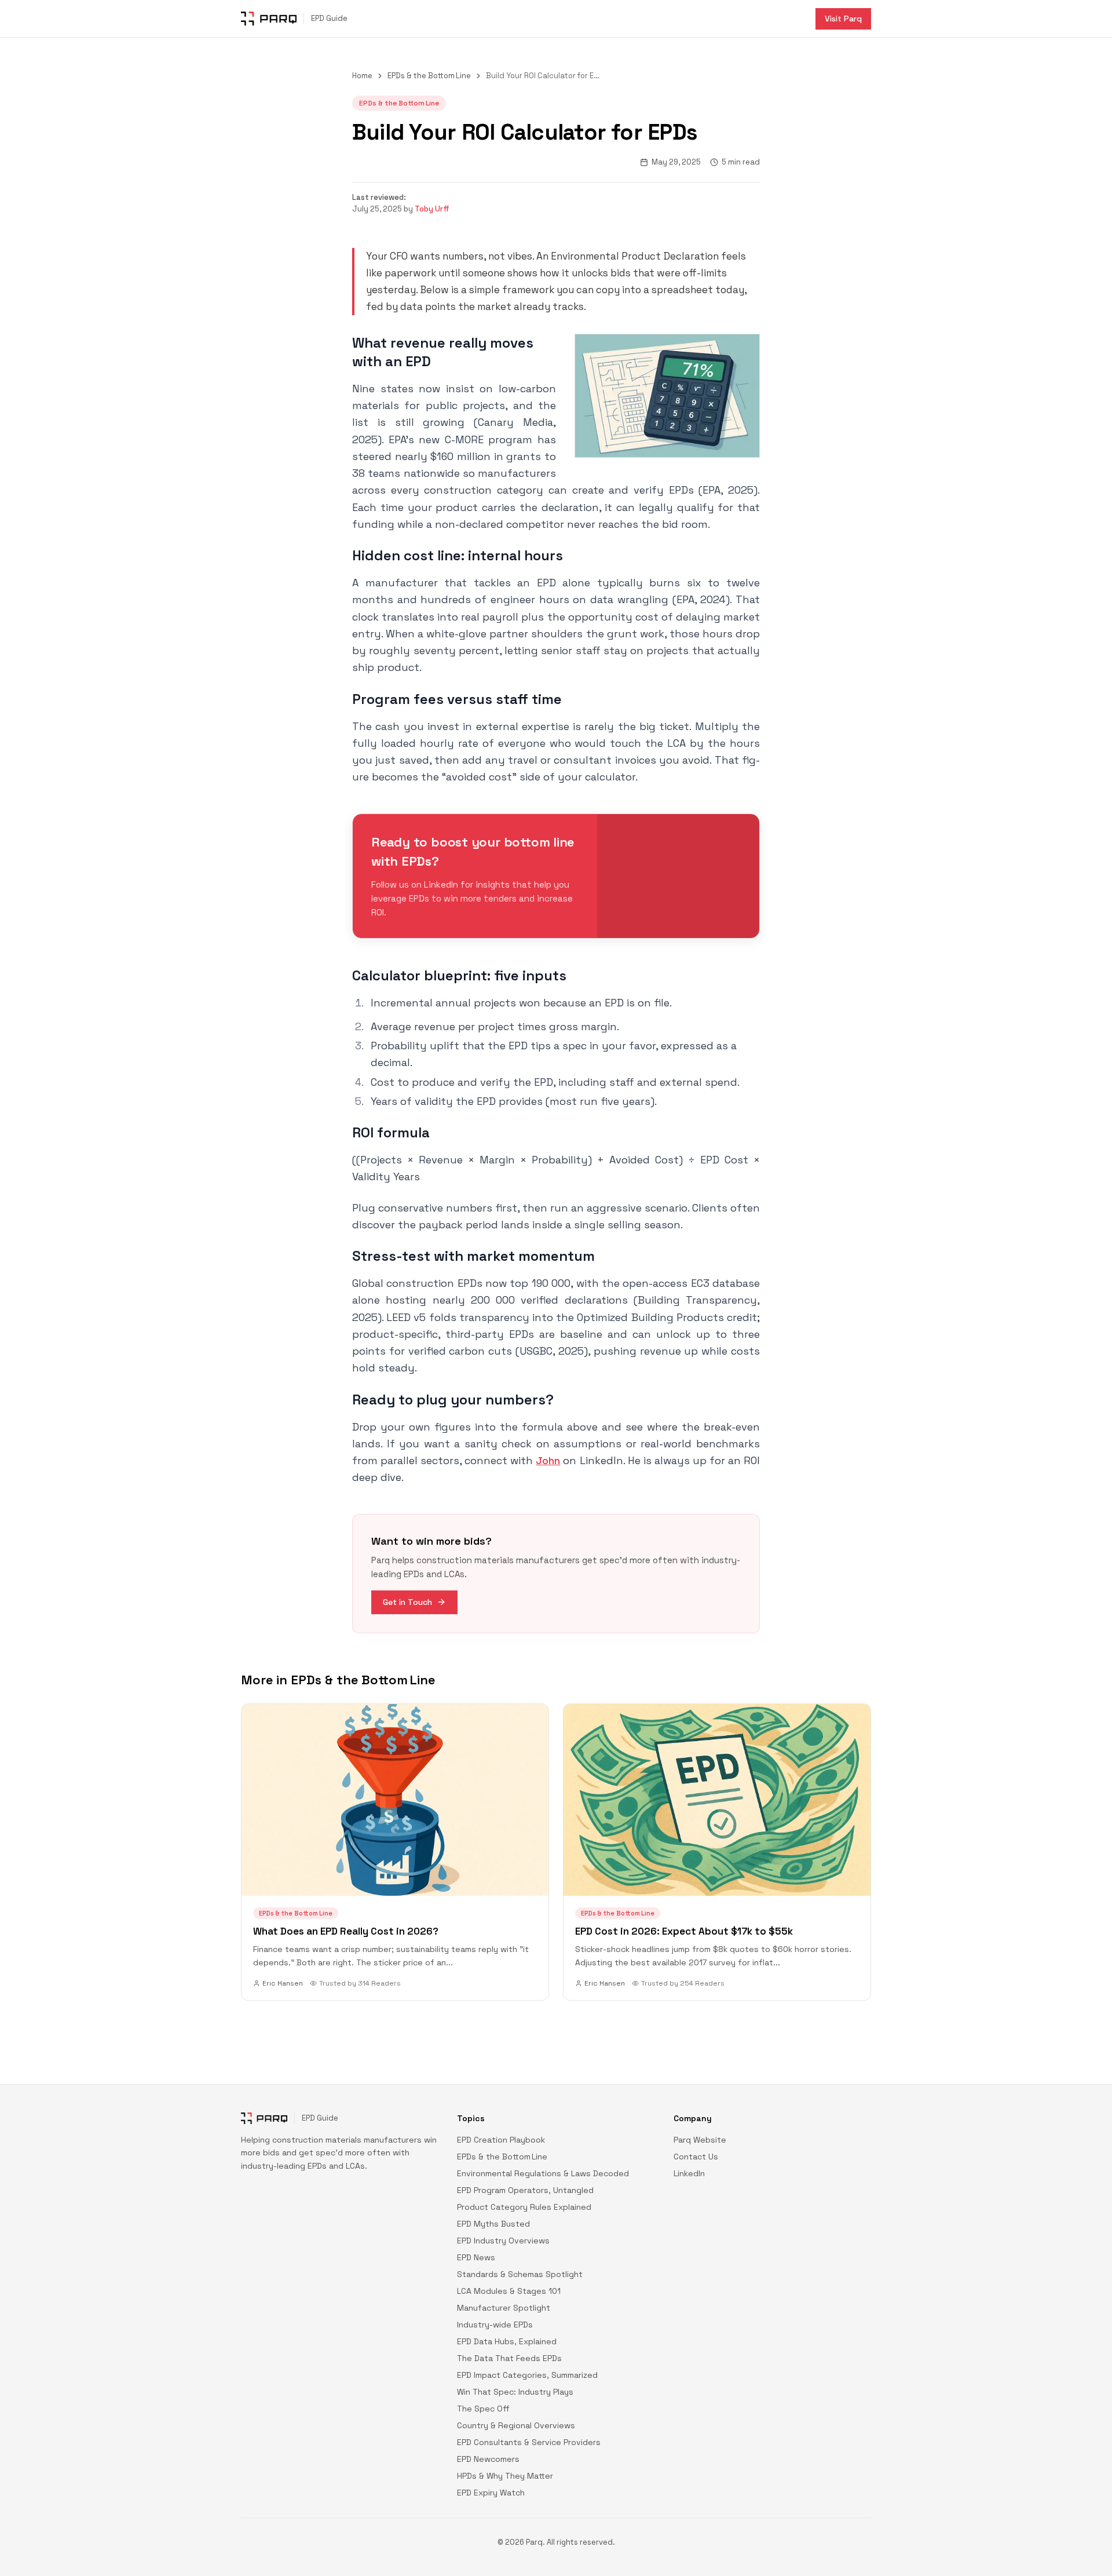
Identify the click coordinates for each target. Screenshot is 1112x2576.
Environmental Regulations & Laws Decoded (543, 2173)
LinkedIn (689, 2173)
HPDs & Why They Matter (505, 2476)
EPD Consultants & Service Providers (529, 2442)
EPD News (476, 2257)
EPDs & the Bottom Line (429, 76)
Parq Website (700, 2140)
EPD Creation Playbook (501, 2140)
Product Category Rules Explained (524, 2207)
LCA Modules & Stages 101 (509, 2291)
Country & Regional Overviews (516, 2425)
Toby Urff (432, 209)
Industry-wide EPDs (495, 2325)
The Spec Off (483, 2409)
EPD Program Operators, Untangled (525, 2190)
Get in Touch (407, 1602)
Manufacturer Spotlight (504, 2308)
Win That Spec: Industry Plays (515, 2392)
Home (362, 76)
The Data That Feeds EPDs (509, 2358)
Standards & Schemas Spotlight (520, 2274)
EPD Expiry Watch (491, 2493)
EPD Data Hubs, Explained (507, 2341)
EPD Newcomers (488, 2459)
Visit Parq (843, 19)
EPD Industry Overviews (503, 2241)
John (548, 1460)
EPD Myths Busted (493, 2224)
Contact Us (696, 2157)
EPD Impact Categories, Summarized (527, 2375)
